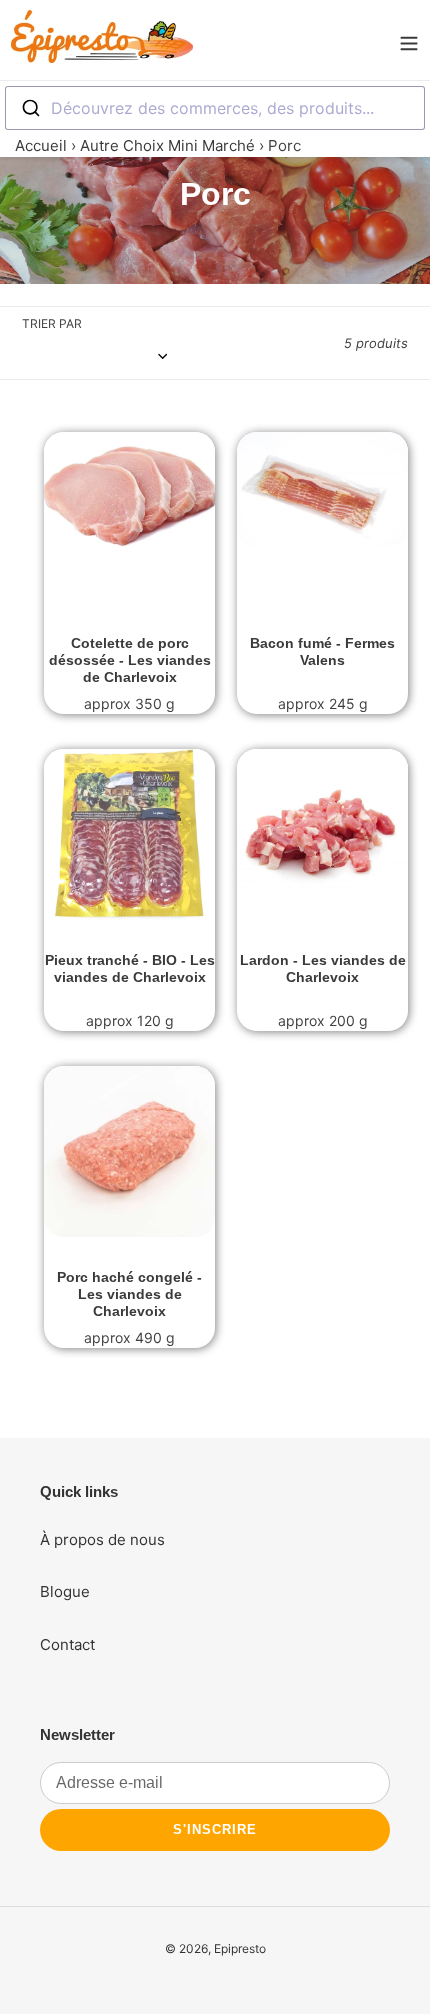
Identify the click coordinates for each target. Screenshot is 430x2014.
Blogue (65, 1591)
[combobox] (215, 108)
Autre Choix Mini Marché (167, 145)
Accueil (41, 145)
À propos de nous (102, 1539)
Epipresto (240, 1948)
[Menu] (409, 40)
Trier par (52, 323)
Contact (67, 1644)
